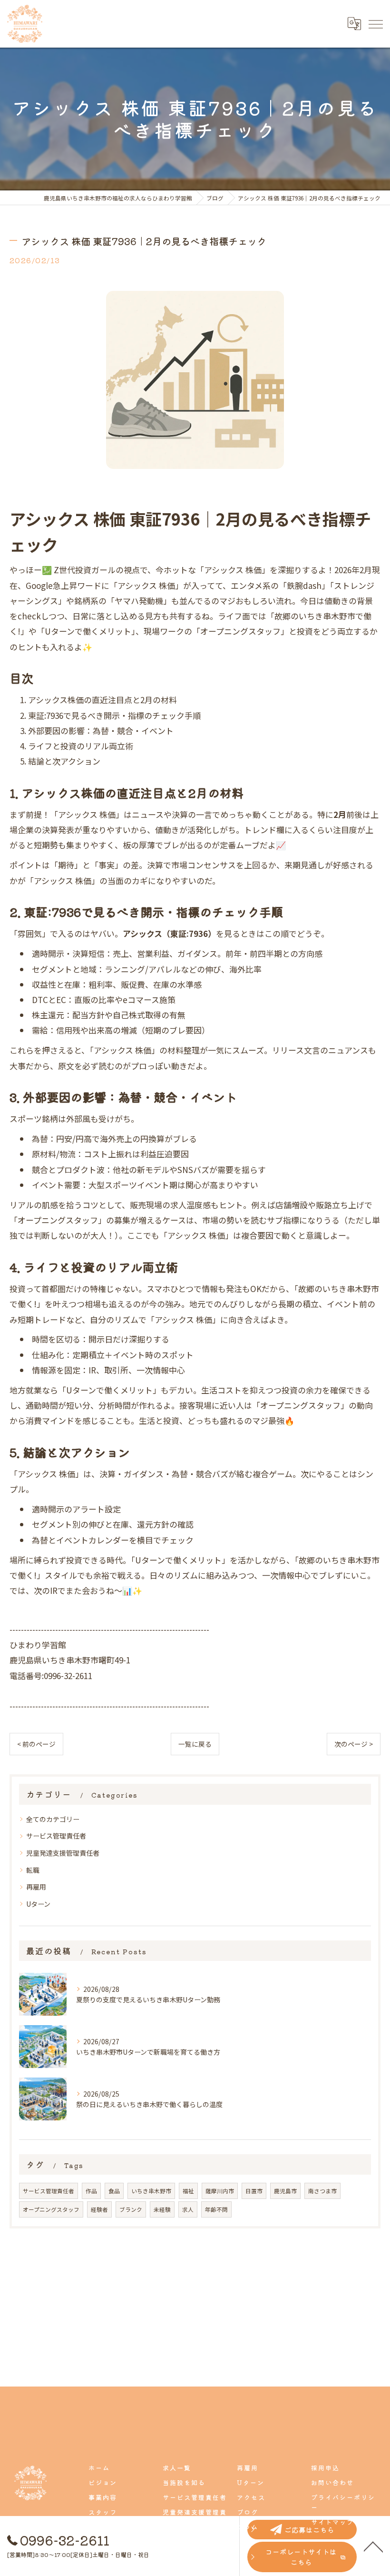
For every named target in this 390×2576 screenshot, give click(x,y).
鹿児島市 (285, 2191)
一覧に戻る (195, 1744)
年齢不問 (216, 2209)
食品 (114, 2191)
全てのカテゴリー (53, 1819)
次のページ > (354, 1744)
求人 (188, 2209)
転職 (33, 1870)
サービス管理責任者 (56, 1836)
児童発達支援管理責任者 (63, 1853)
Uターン (38, 1904)
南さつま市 (322, 2191)
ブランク (131, 2209)
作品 (91, 2191)
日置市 (254, 2191)
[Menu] (375, 24)
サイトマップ (332, 2522)
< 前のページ (36, 1744)
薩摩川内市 (220, 2191)
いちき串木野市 (151, 2191)
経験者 (99, 2209)
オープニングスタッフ (51, 2209)
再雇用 (36, 1887)
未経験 (162, 2209)
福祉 (188, 2191)
